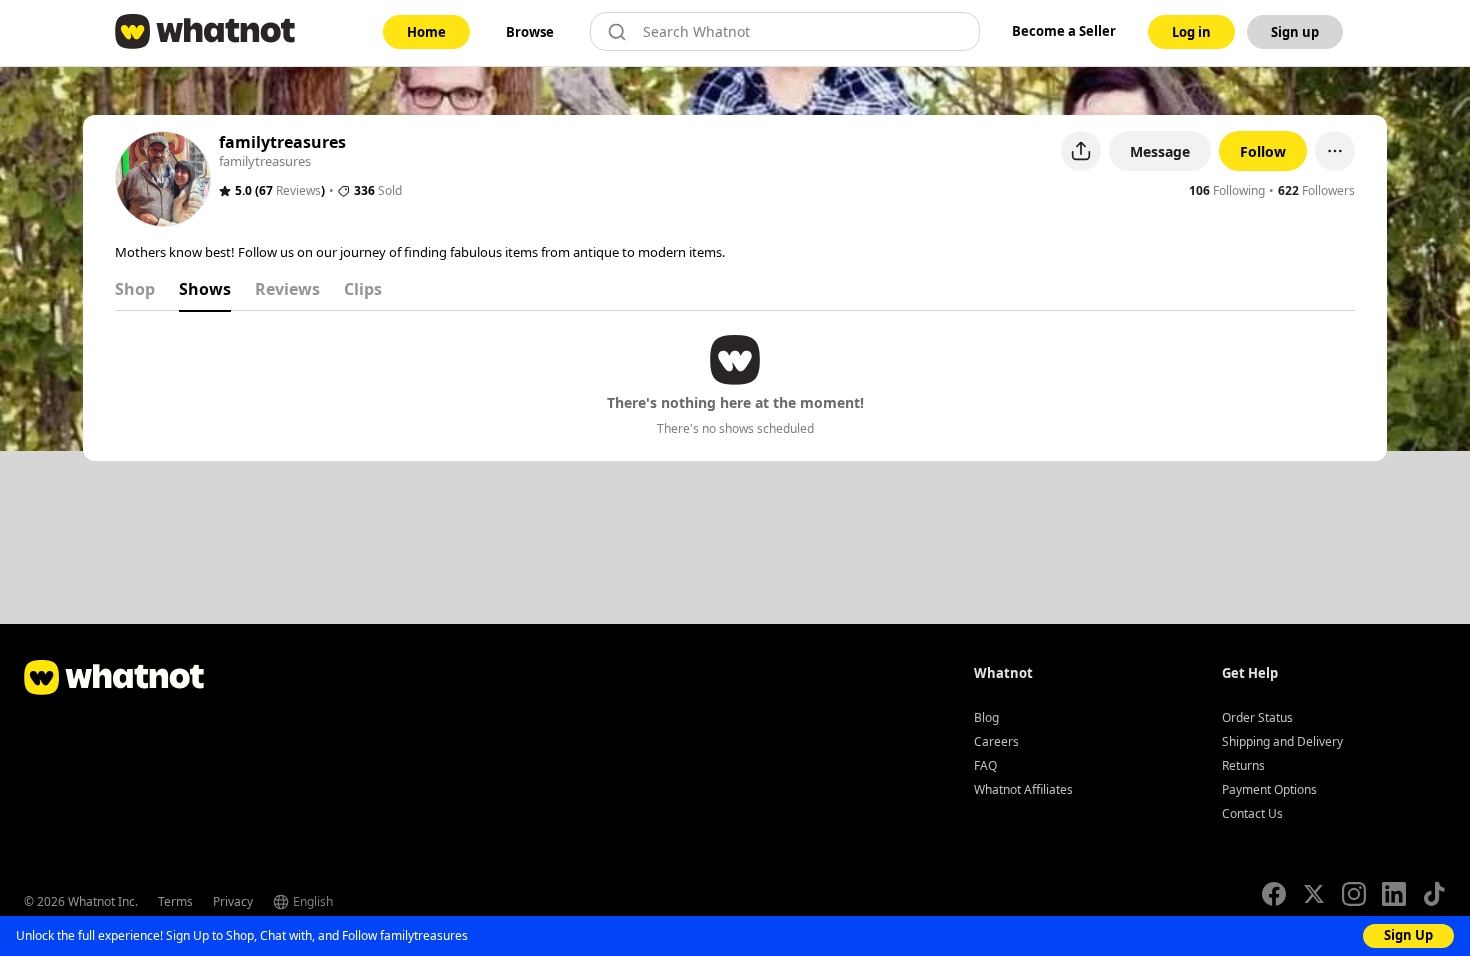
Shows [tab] (205, 289)
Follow (1263, 151)
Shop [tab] (135, 289)
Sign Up (1408, 935)
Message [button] (1160, 151)
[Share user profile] (1081, 151)
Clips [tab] (363, 289)
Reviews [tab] (287, 289)
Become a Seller (1064, 31)
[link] (426, 32)
